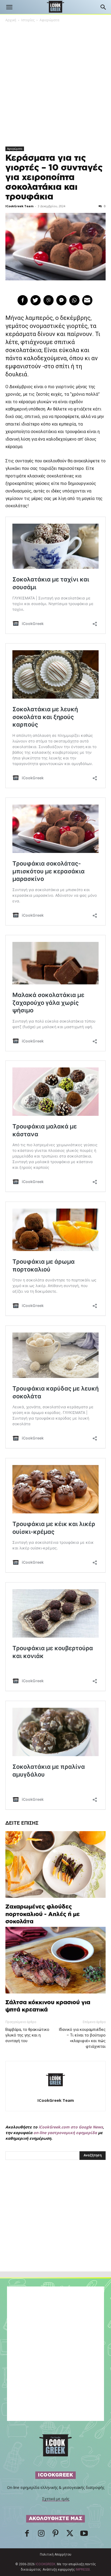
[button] (9, 7)
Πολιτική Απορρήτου (56, 2554)
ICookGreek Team (19, 206)
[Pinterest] (55, 2535)
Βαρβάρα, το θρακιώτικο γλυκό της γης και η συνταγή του (27, 2035)
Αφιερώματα (49, 20)
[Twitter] (70, 2535)
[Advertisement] (55, 2227)
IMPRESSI (83, 2570)
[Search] (103, 7)
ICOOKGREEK (45, 2564)
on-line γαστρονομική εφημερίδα (65, 2133)
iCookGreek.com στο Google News (71, 2127)
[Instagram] (41, 2535)
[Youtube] (84, 2535)
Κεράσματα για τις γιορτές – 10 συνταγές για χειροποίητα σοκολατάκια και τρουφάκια (54, 177)
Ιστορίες (28, 20)
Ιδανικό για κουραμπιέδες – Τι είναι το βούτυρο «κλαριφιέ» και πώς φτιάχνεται (82, 2038)
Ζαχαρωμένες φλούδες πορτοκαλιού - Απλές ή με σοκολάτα (43, 1914)
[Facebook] (27, 2535)
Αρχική (11, 20)
